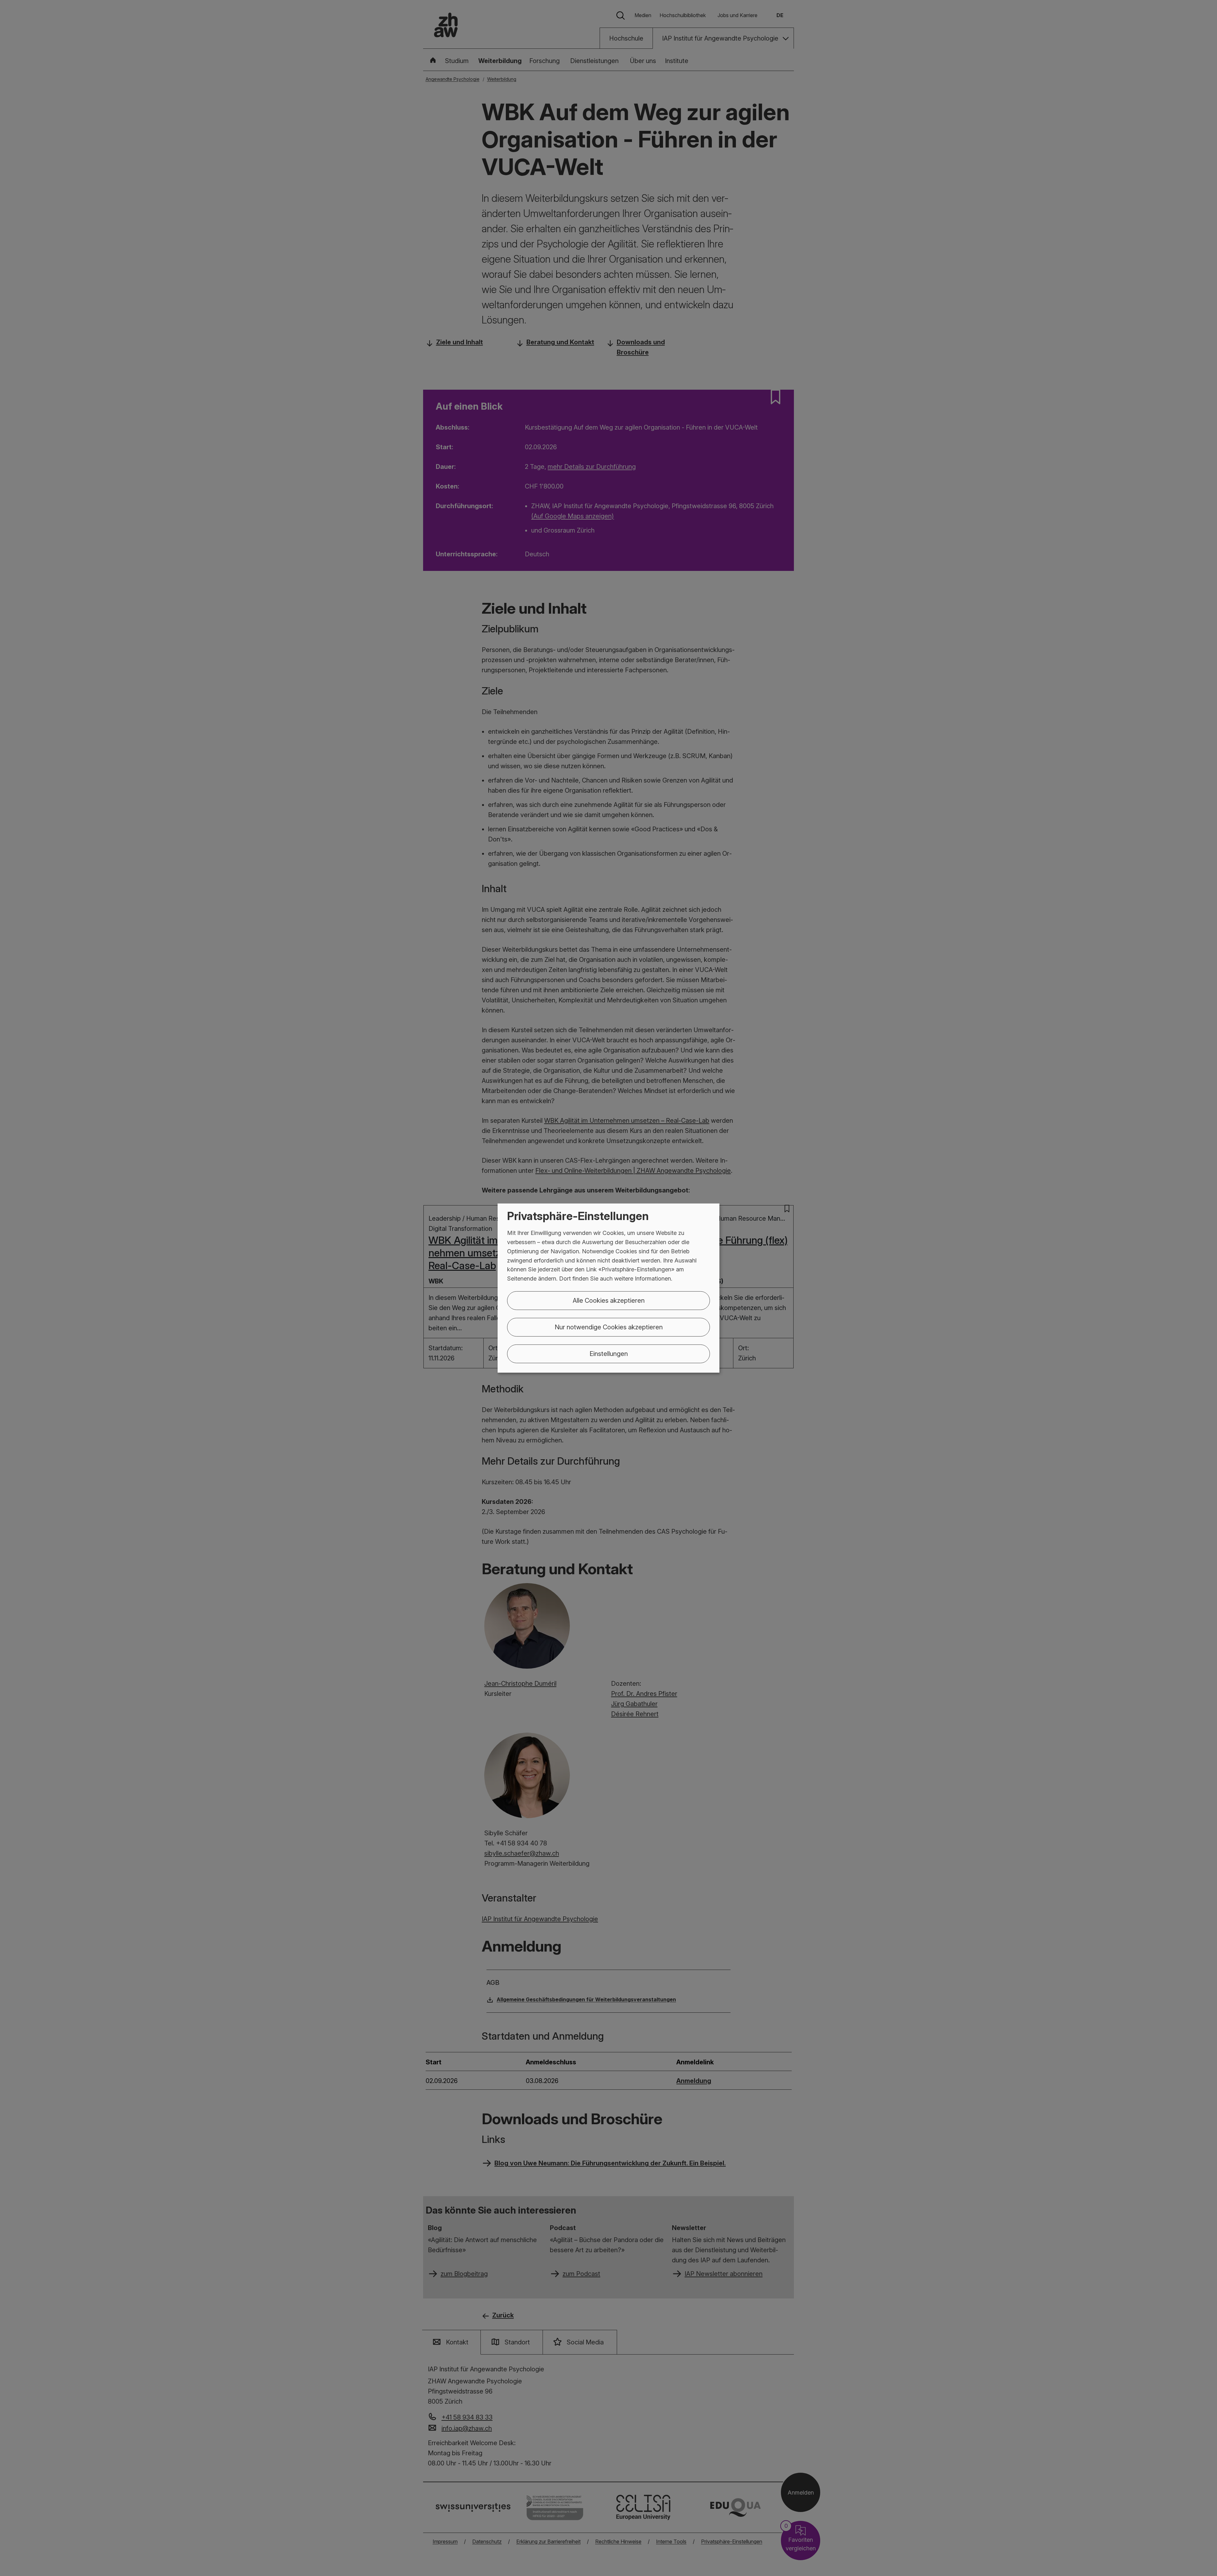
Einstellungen (609, 1354)
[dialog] (608, 1288)
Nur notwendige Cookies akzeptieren (609, 1327)
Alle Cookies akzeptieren (609, 1301)
